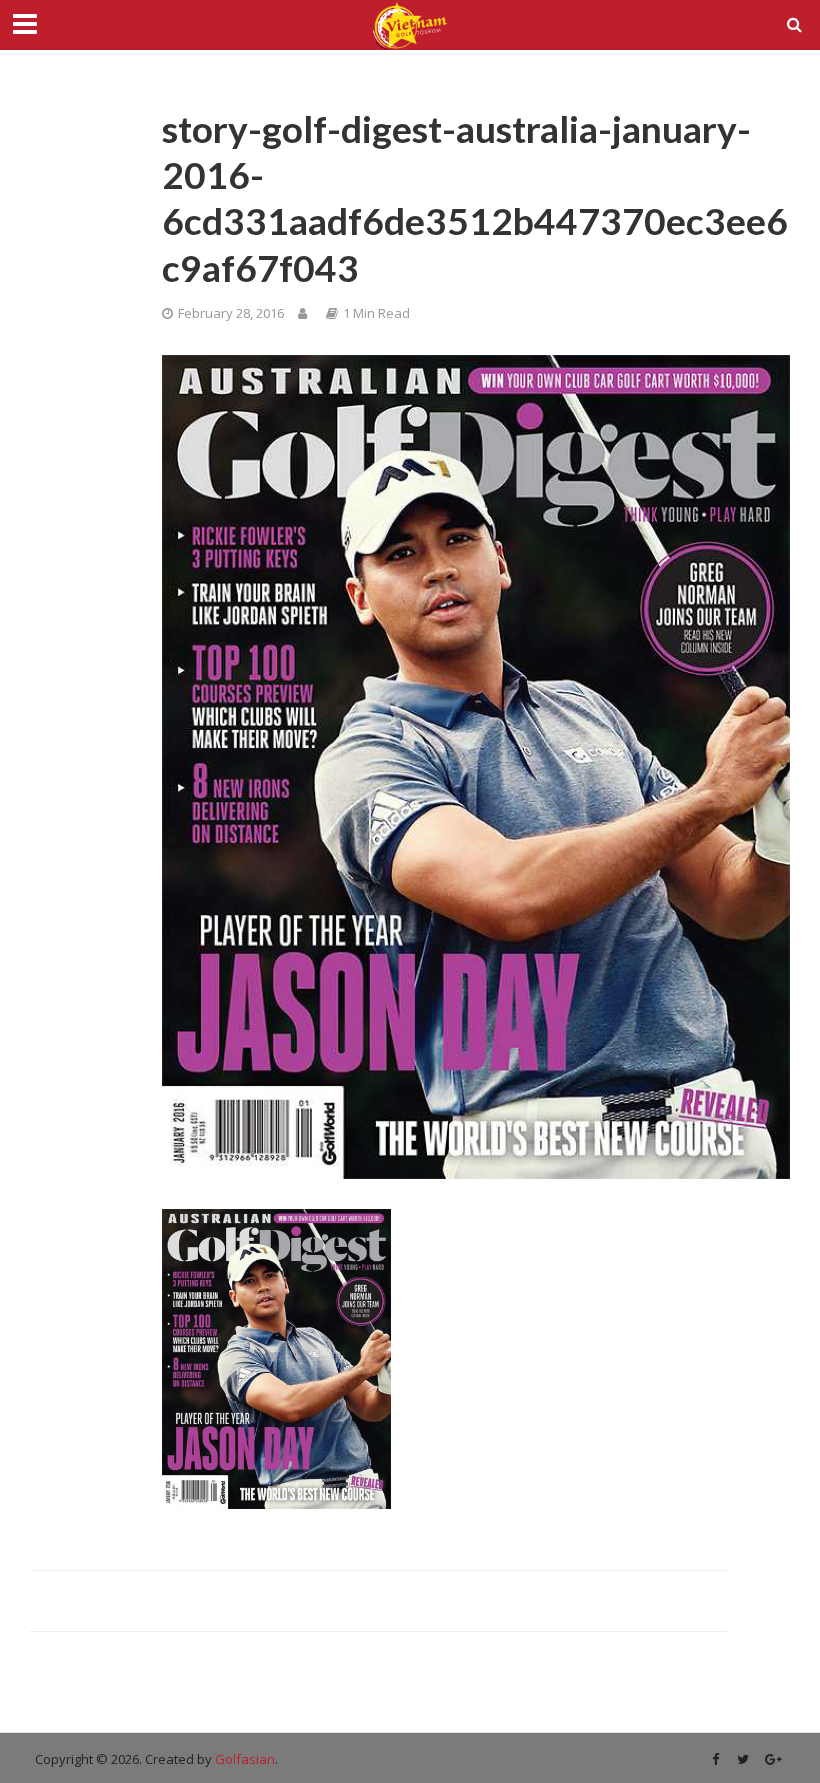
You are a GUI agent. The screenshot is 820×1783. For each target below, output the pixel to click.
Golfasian (245, 1759)
